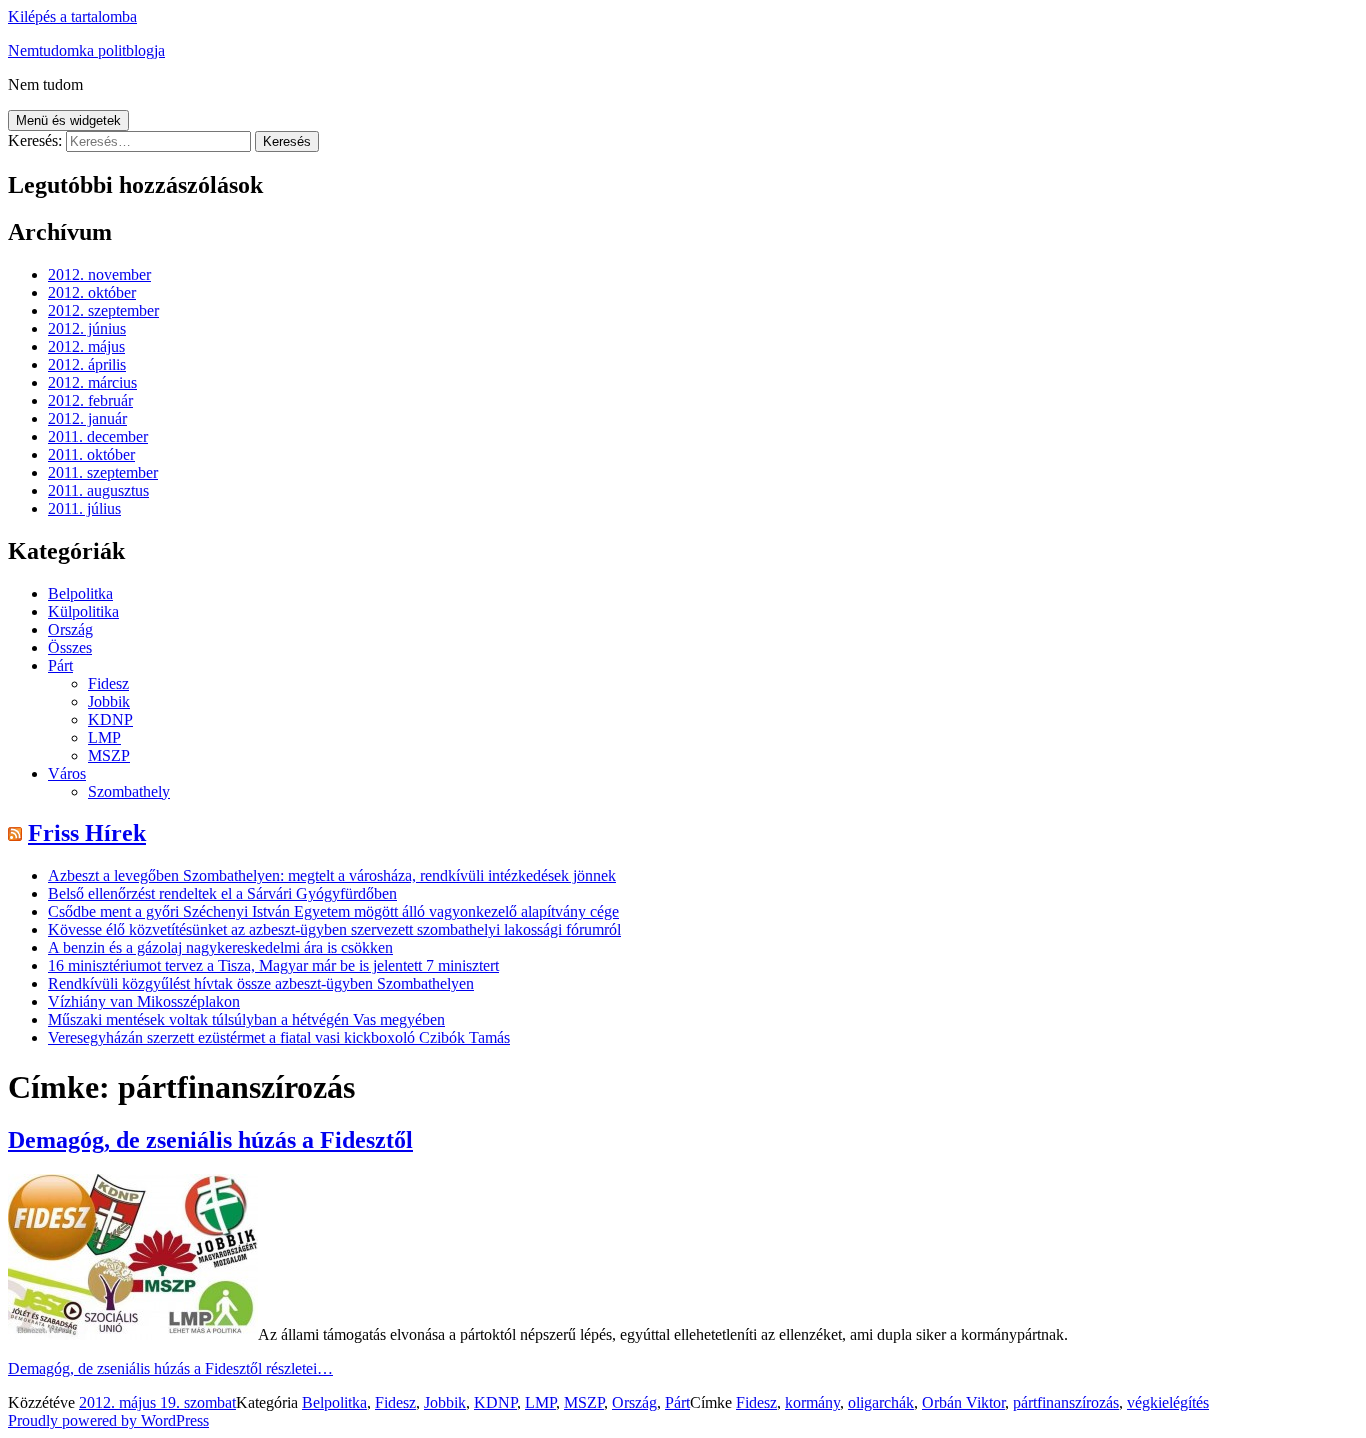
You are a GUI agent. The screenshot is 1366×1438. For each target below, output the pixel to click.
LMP (104, 737)
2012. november (99, 274)
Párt (60, 665)
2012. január (87, 418)
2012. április (87, 364)
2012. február (90, 400)
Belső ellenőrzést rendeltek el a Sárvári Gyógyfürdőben (222, 893)
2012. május (86, 346)
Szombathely (129, 791)
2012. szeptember (103, 310)
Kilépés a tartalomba (72, 16)
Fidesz (108, 683)
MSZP (109, 755)
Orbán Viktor (963, 1402)
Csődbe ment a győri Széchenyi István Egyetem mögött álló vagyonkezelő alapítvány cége (333, 911)
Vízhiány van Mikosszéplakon (144, 1001)
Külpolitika (83, 611)
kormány (812, 1402)
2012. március (92, 382)
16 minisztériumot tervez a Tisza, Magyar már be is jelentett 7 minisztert (273, 965)
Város (67, 773)
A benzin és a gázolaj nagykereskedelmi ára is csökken (220, 947)
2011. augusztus (98, 490)
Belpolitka (80, 593)
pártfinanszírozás (1066, 1402)
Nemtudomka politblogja (86, 50)
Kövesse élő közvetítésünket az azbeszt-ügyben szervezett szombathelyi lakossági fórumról (334, 929)
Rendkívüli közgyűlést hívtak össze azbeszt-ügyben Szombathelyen (261, 983)
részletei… (170, 1368)
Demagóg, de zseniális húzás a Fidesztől (210, 1140)
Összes (70, 647)
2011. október (91, 454)
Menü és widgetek (68, 120)
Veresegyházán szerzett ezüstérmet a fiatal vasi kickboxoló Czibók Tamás (279, 1037)
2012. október (92, 292)
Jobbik (109, 701)
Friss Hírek (87, 833)
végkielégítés (1168, 1402)
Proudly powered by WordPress (108, 1420)
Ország (70, 629)
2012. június (87, 328)
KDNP (110, 719)
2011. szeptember (103, 472)
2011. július (84, 508)
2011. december (98, 436)
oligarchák (881, 1402)
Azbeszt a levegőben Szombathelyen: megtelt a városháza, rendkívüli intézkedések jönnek (332, 875)
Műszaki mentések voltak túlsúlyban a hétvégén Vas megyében (246, 1019)
